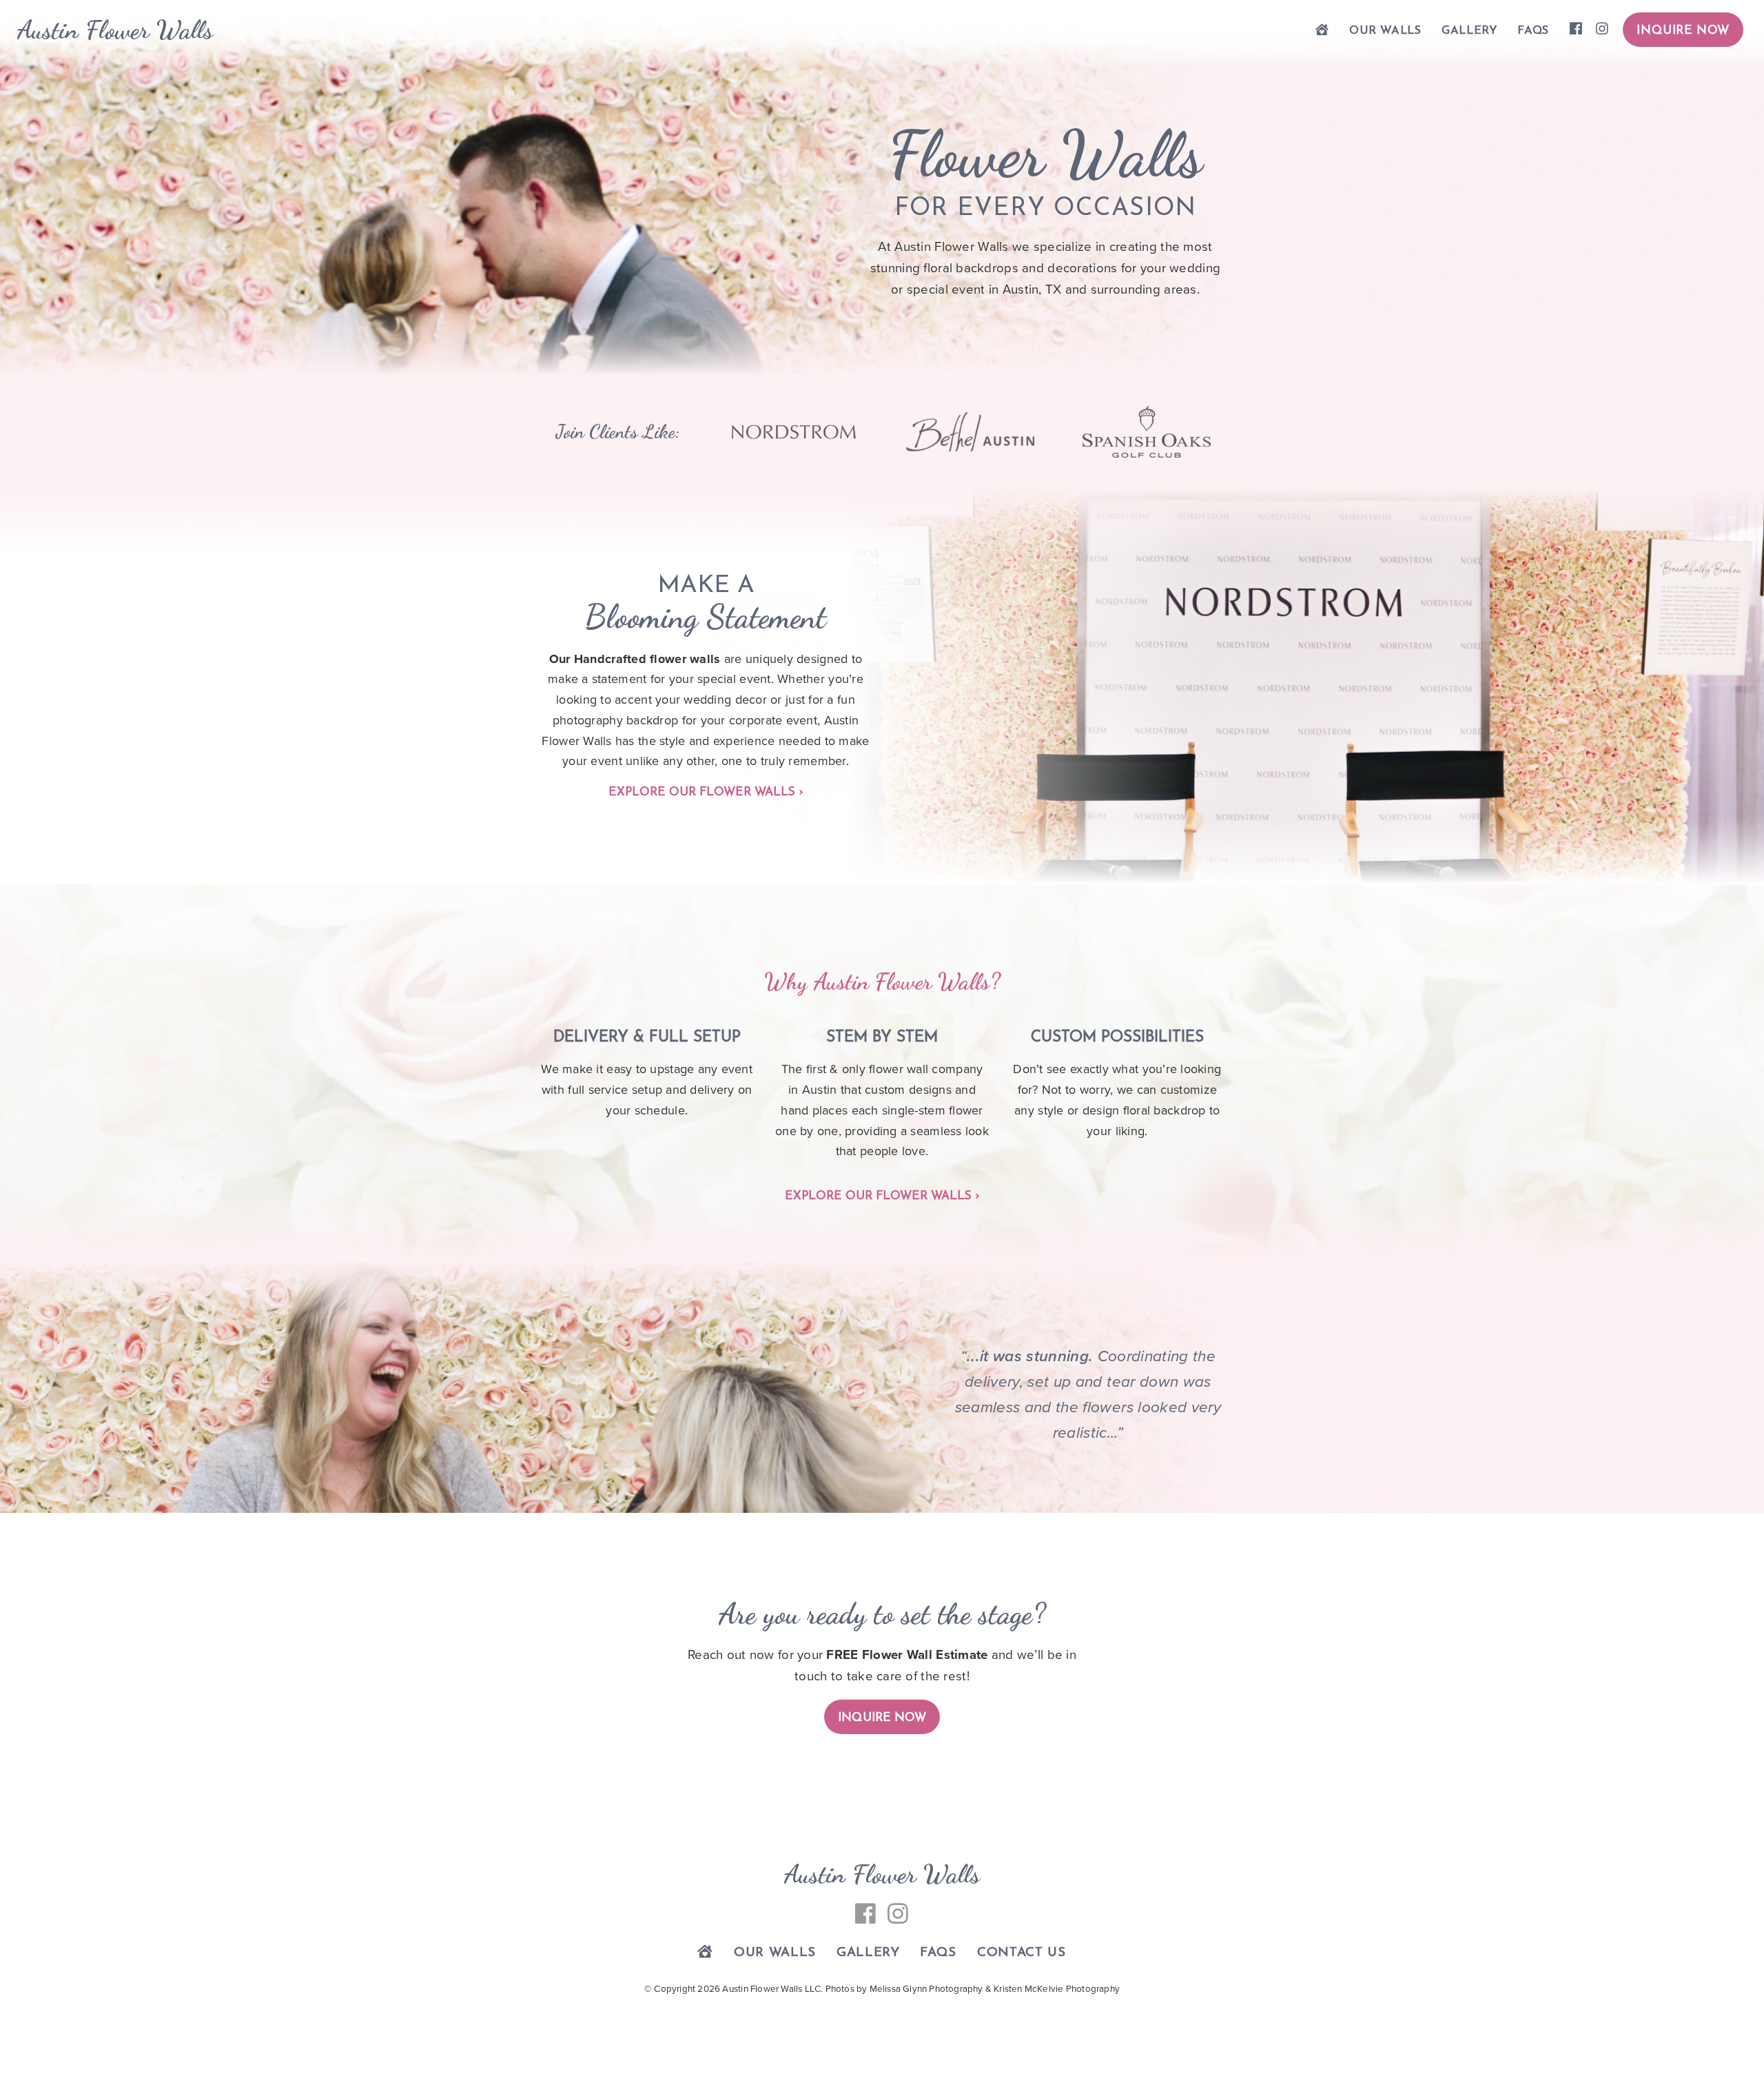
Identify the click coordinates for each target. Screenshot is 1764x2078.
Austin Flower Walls (115, 30)
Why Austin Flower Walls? (882, 981)
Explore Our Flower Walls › (706, 792)
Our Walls (1385, 31)
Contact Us (1022, 1953)
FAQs (1533, 31)
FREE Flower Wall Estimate (907, 1655)
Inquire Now (1683, 31)
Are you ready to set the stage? (882, 1614)
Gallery (1469, 31)
